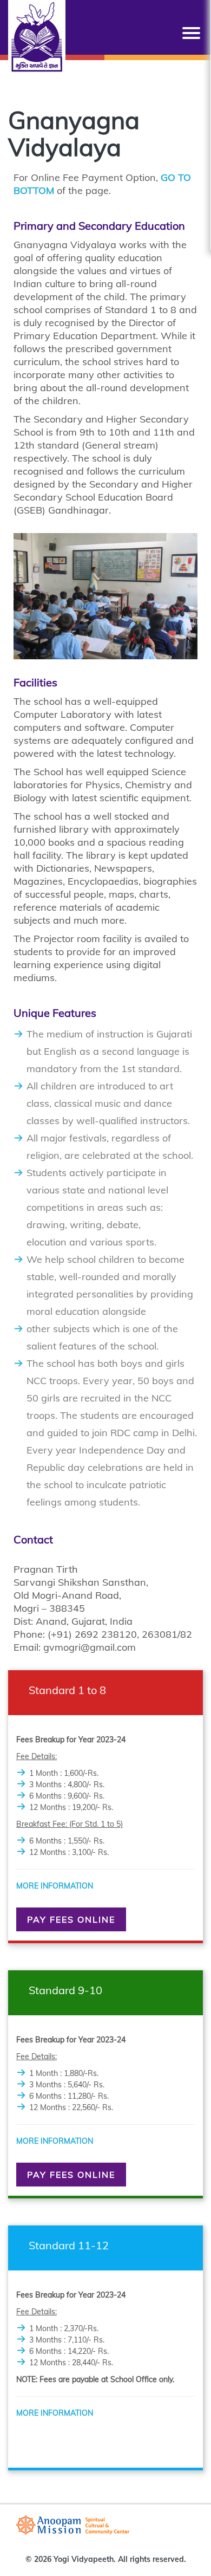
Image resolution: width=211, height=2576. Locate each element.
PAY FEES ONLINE (71, 1919)
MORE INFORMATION (55, 1886)
